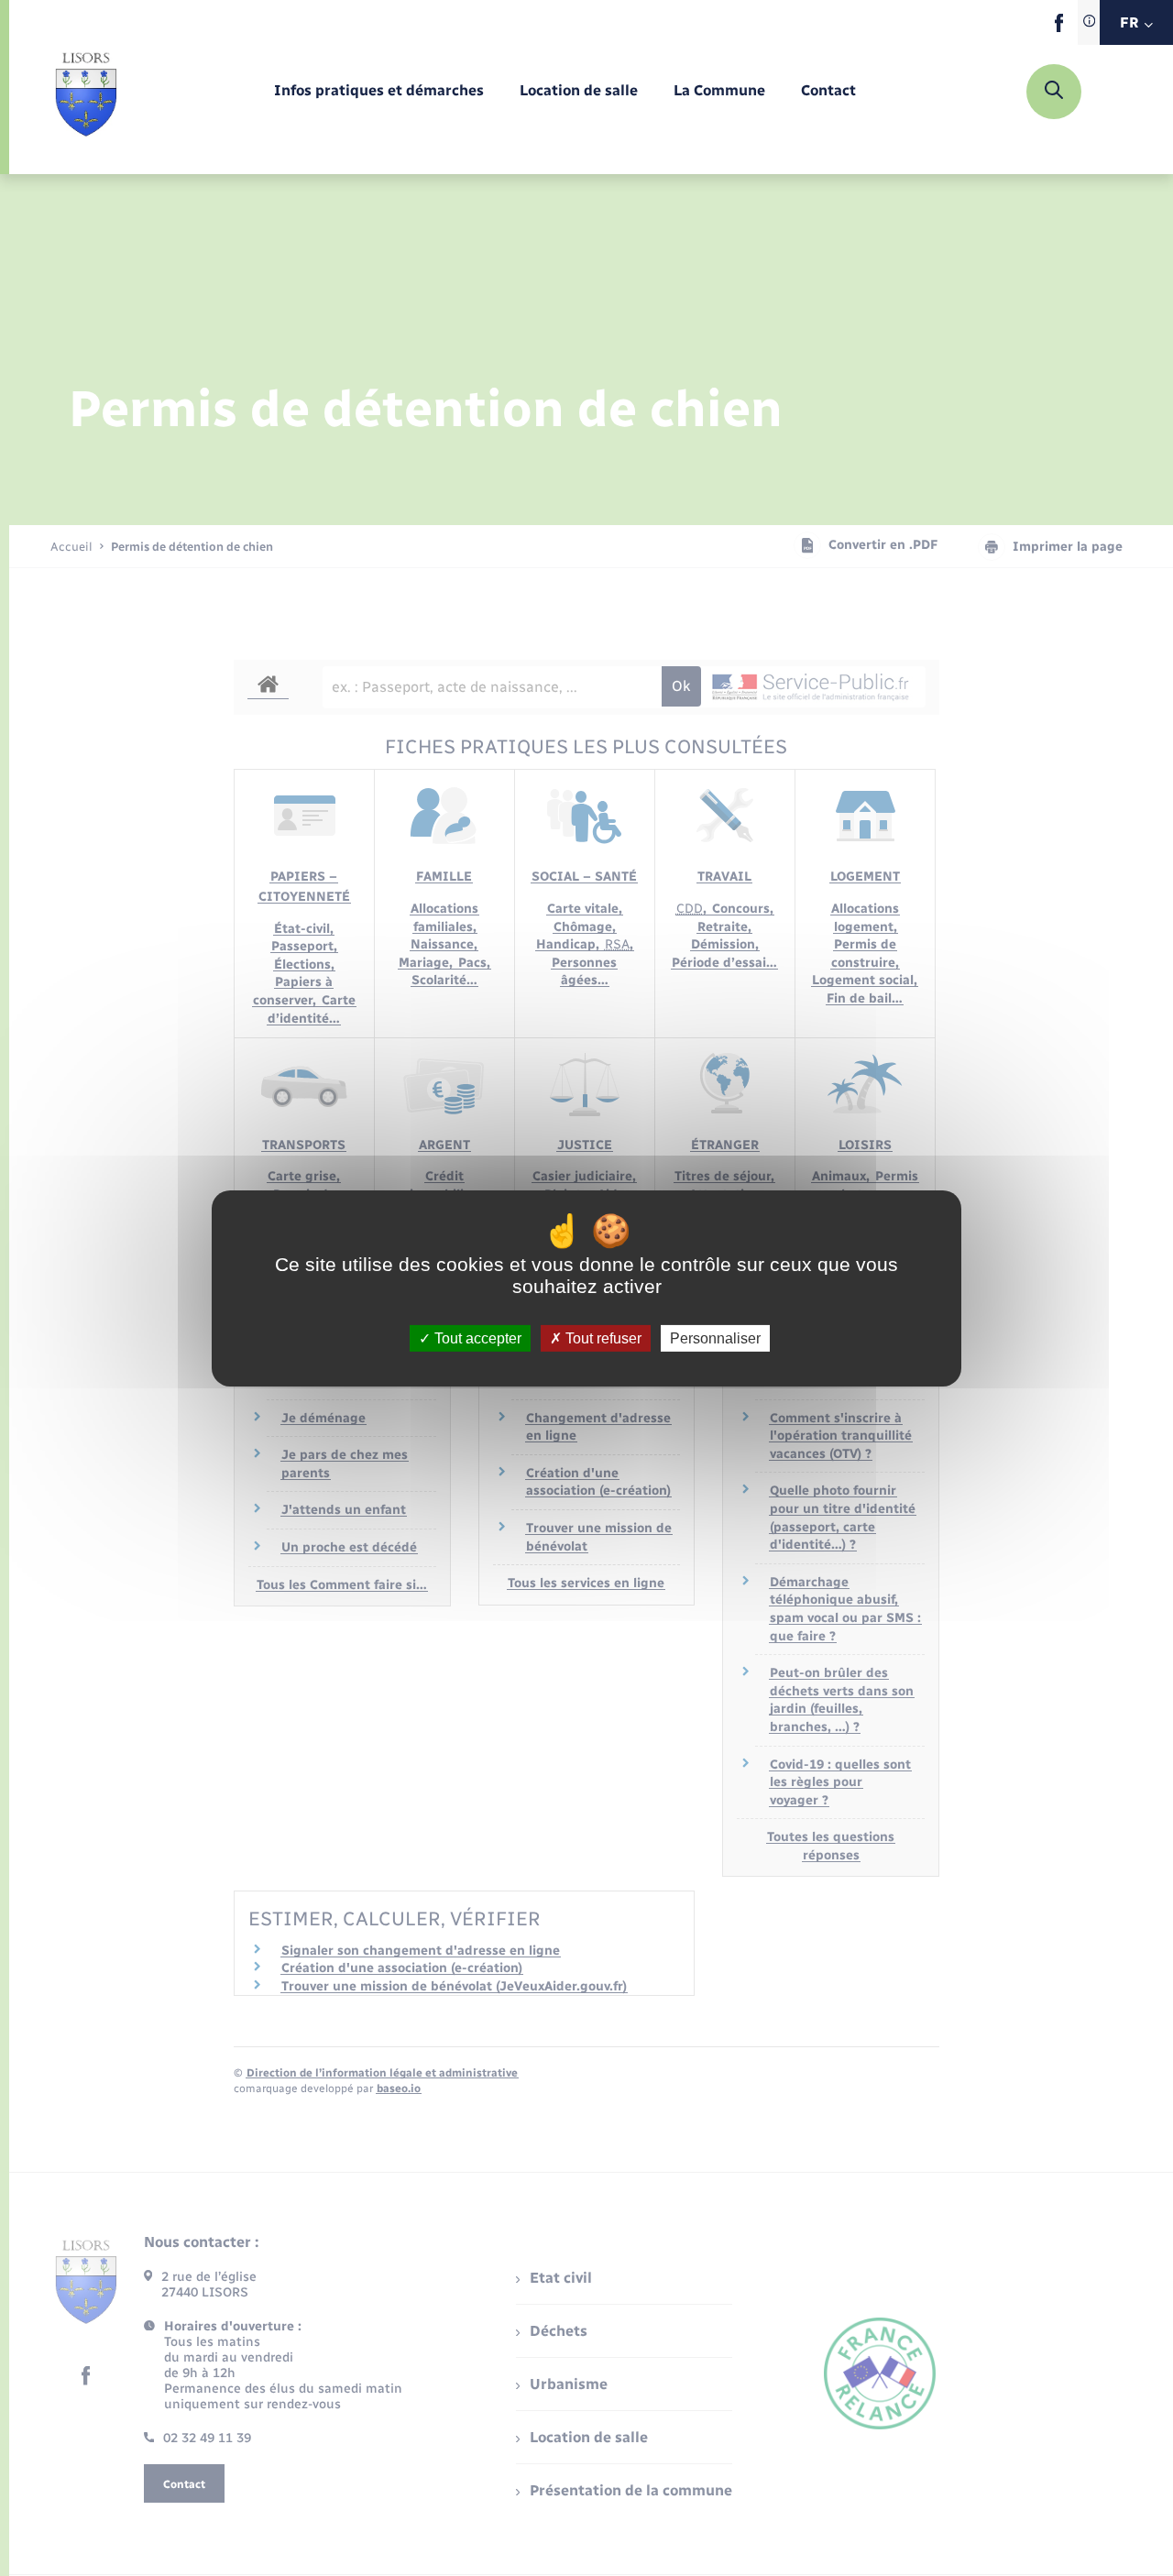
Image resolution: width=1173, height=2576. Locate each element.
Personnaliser (715, 1337)
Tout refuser (602, 1337)
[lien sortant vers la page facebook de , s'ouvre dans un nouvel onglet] (1059, 28)
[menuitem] (379, 91)
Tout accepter (476, 1337)
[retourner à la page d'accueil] (86, 92)
